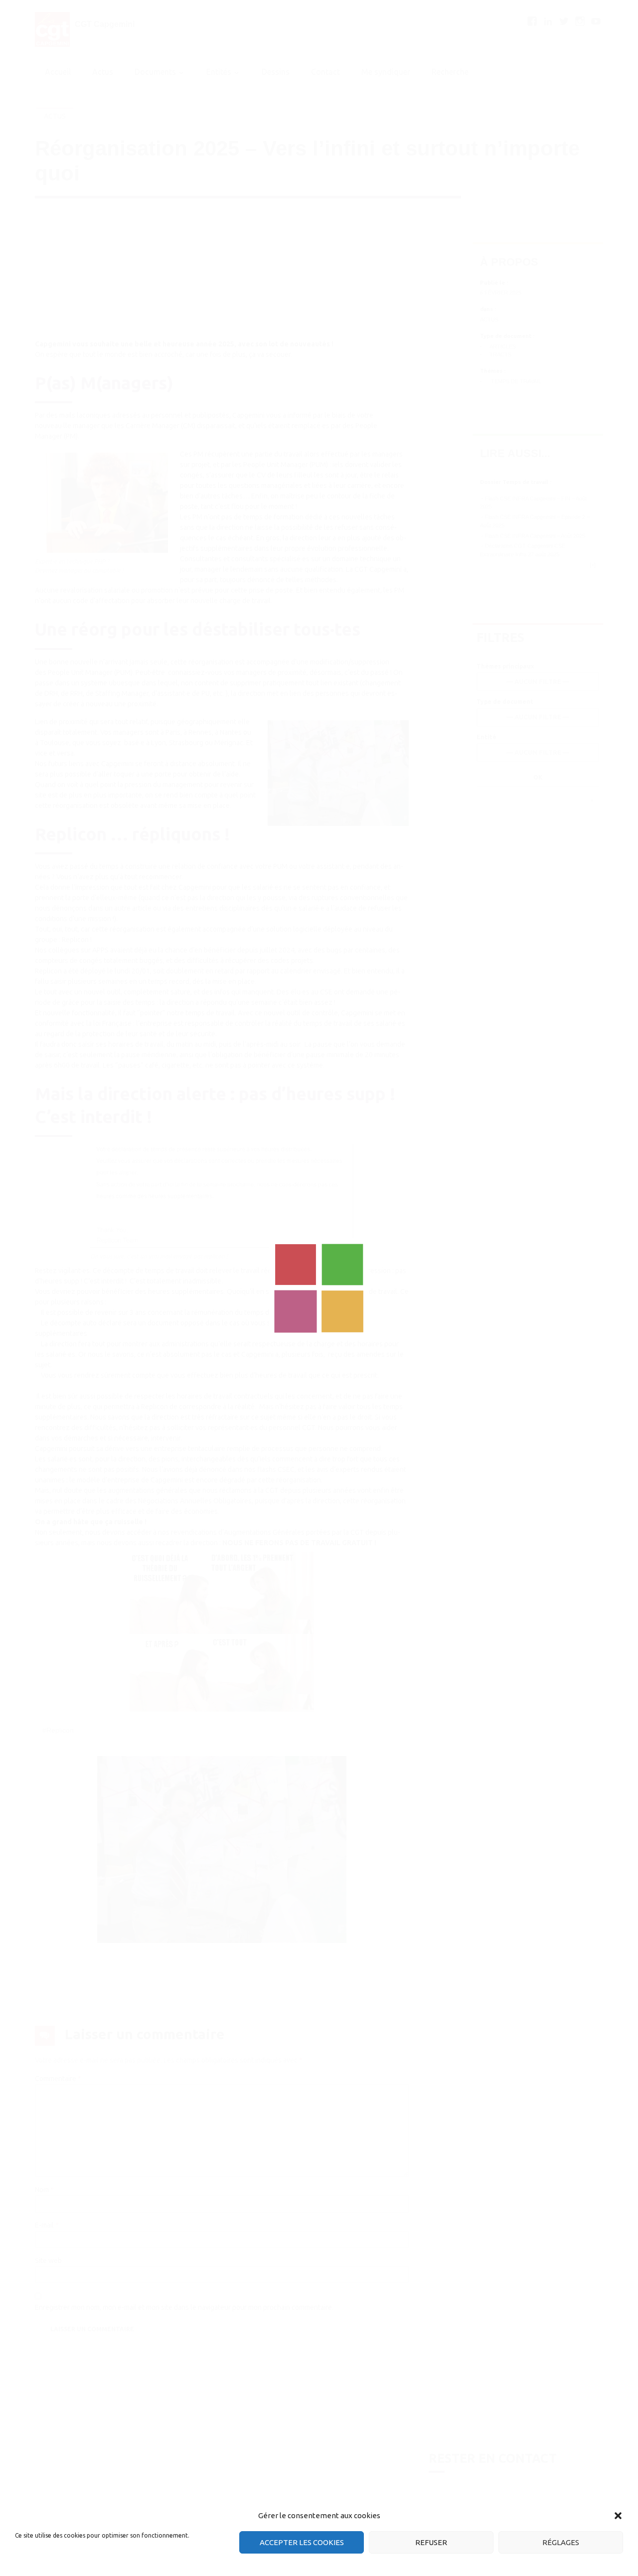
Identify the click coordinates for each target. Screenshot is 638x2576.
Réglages (561, 2542)
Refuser (431, 2542)
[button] (618, 2516)
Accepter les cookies (302, 2542)
